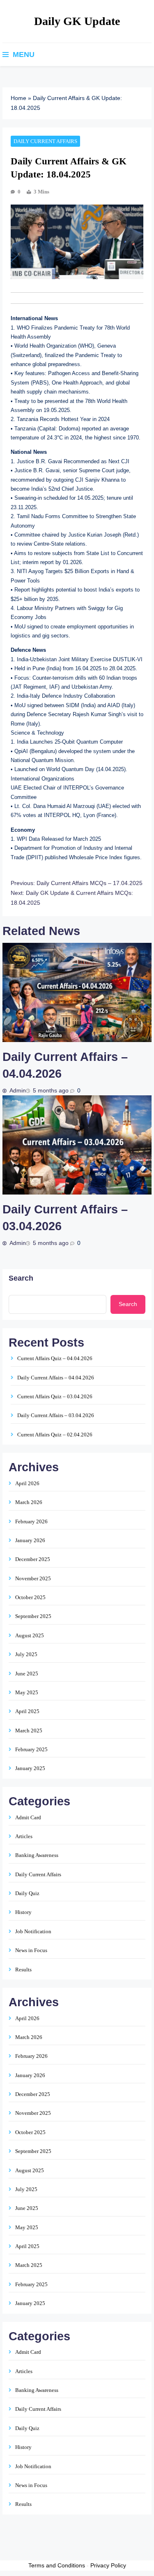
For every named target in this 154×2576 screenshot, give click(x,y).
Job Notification (33, 1931)
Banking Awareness (37, 1855)
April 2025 (27, 1711)
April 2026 (27, 1483)
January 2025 (30, 1768)
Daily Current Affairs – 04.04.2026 (56, 1378)
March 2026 (29, 1502)
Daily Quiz (27, 1893)
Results (23, 1970)
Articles (24, 1836)
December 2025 (33, 1559)
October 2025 (30, 1597)
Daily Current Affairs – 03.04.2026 (56, 1415)
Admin (18, 1091)
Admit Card (28, 1817)
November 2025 (33, 1578)
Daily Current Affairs (45, 141)
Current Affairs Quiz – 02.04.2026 (55, 1435)
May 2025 (27, 1692)
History (23, 1912)
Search (21, 1278)
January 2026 (30, 1540)
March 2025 (29, 1731)
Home (18, 98)
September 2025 (33, 1616)
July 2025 (26, 1654)
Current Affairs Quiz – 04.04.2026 (55, 1358)
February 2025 (31, 1749)
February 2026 (31, 1521)
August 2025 (30, 1635)
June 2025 (27, 1674)
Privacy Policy (108, 2565)
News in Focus (31, 1950)
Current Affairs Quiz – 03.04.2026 (55, 1396)
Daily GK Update (77, 21)
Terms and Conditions (57, 2565)
